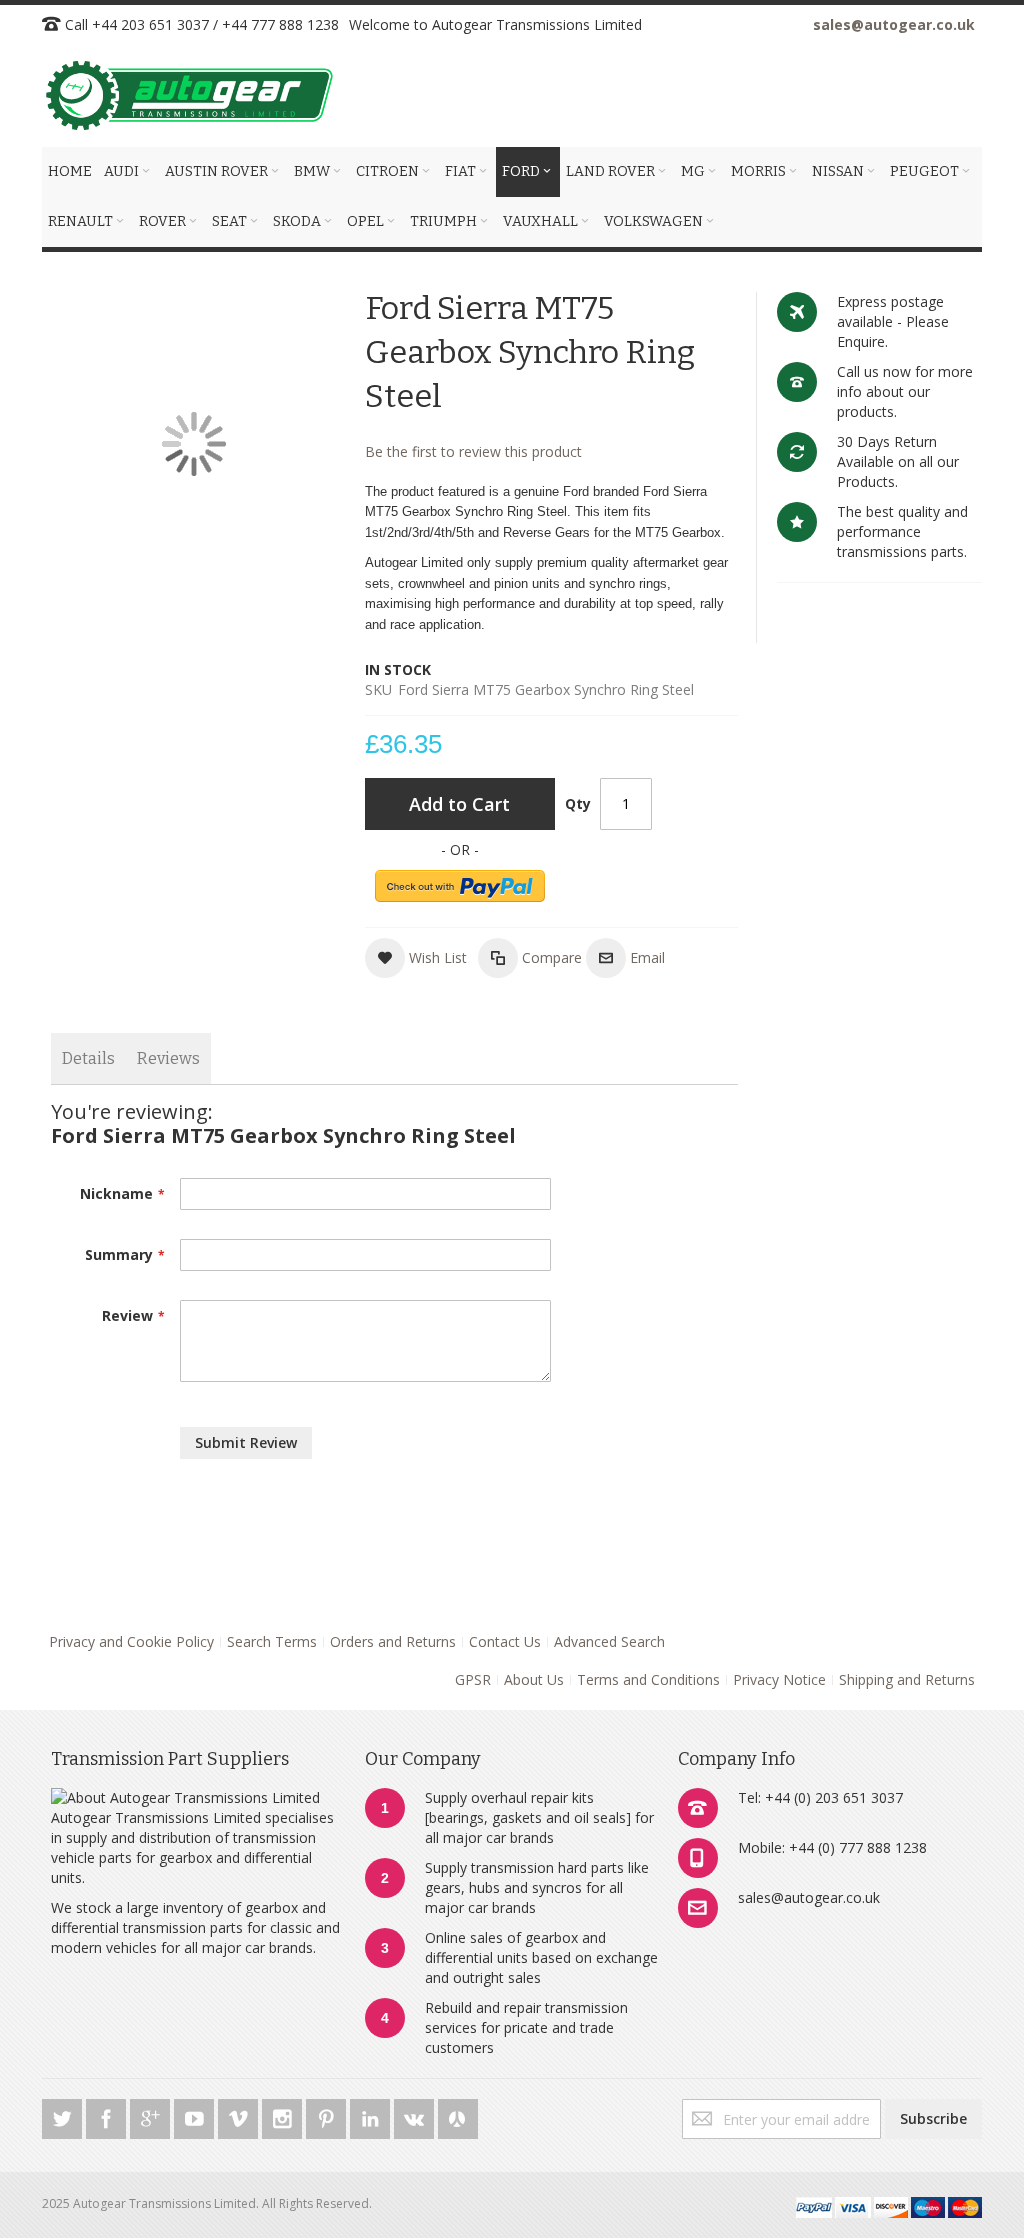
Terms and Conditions (648, 1679)
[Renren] (458, 2115)
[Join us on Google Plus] (152, 2115)
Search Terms (272, 1641)
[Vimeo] (240, 2115)
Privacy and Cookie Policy (131, 1641)
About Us (534, 1679)
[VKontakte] (416, 2115)
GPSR (473, 1679)
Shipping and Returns (907, 1679)
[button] (416, 958)
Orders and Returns (393, 1641)
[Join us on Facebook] (108, 2115)
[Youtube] (196, 2115)
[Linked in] (372, 2115)
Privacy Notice (779, 1679)
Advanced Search (609, 1641)
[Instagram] (284, 2115)
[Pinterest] (328, 2115)
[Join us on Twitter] (64, 2115)
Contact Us (505, 1641)
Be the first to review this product (473, 451)
